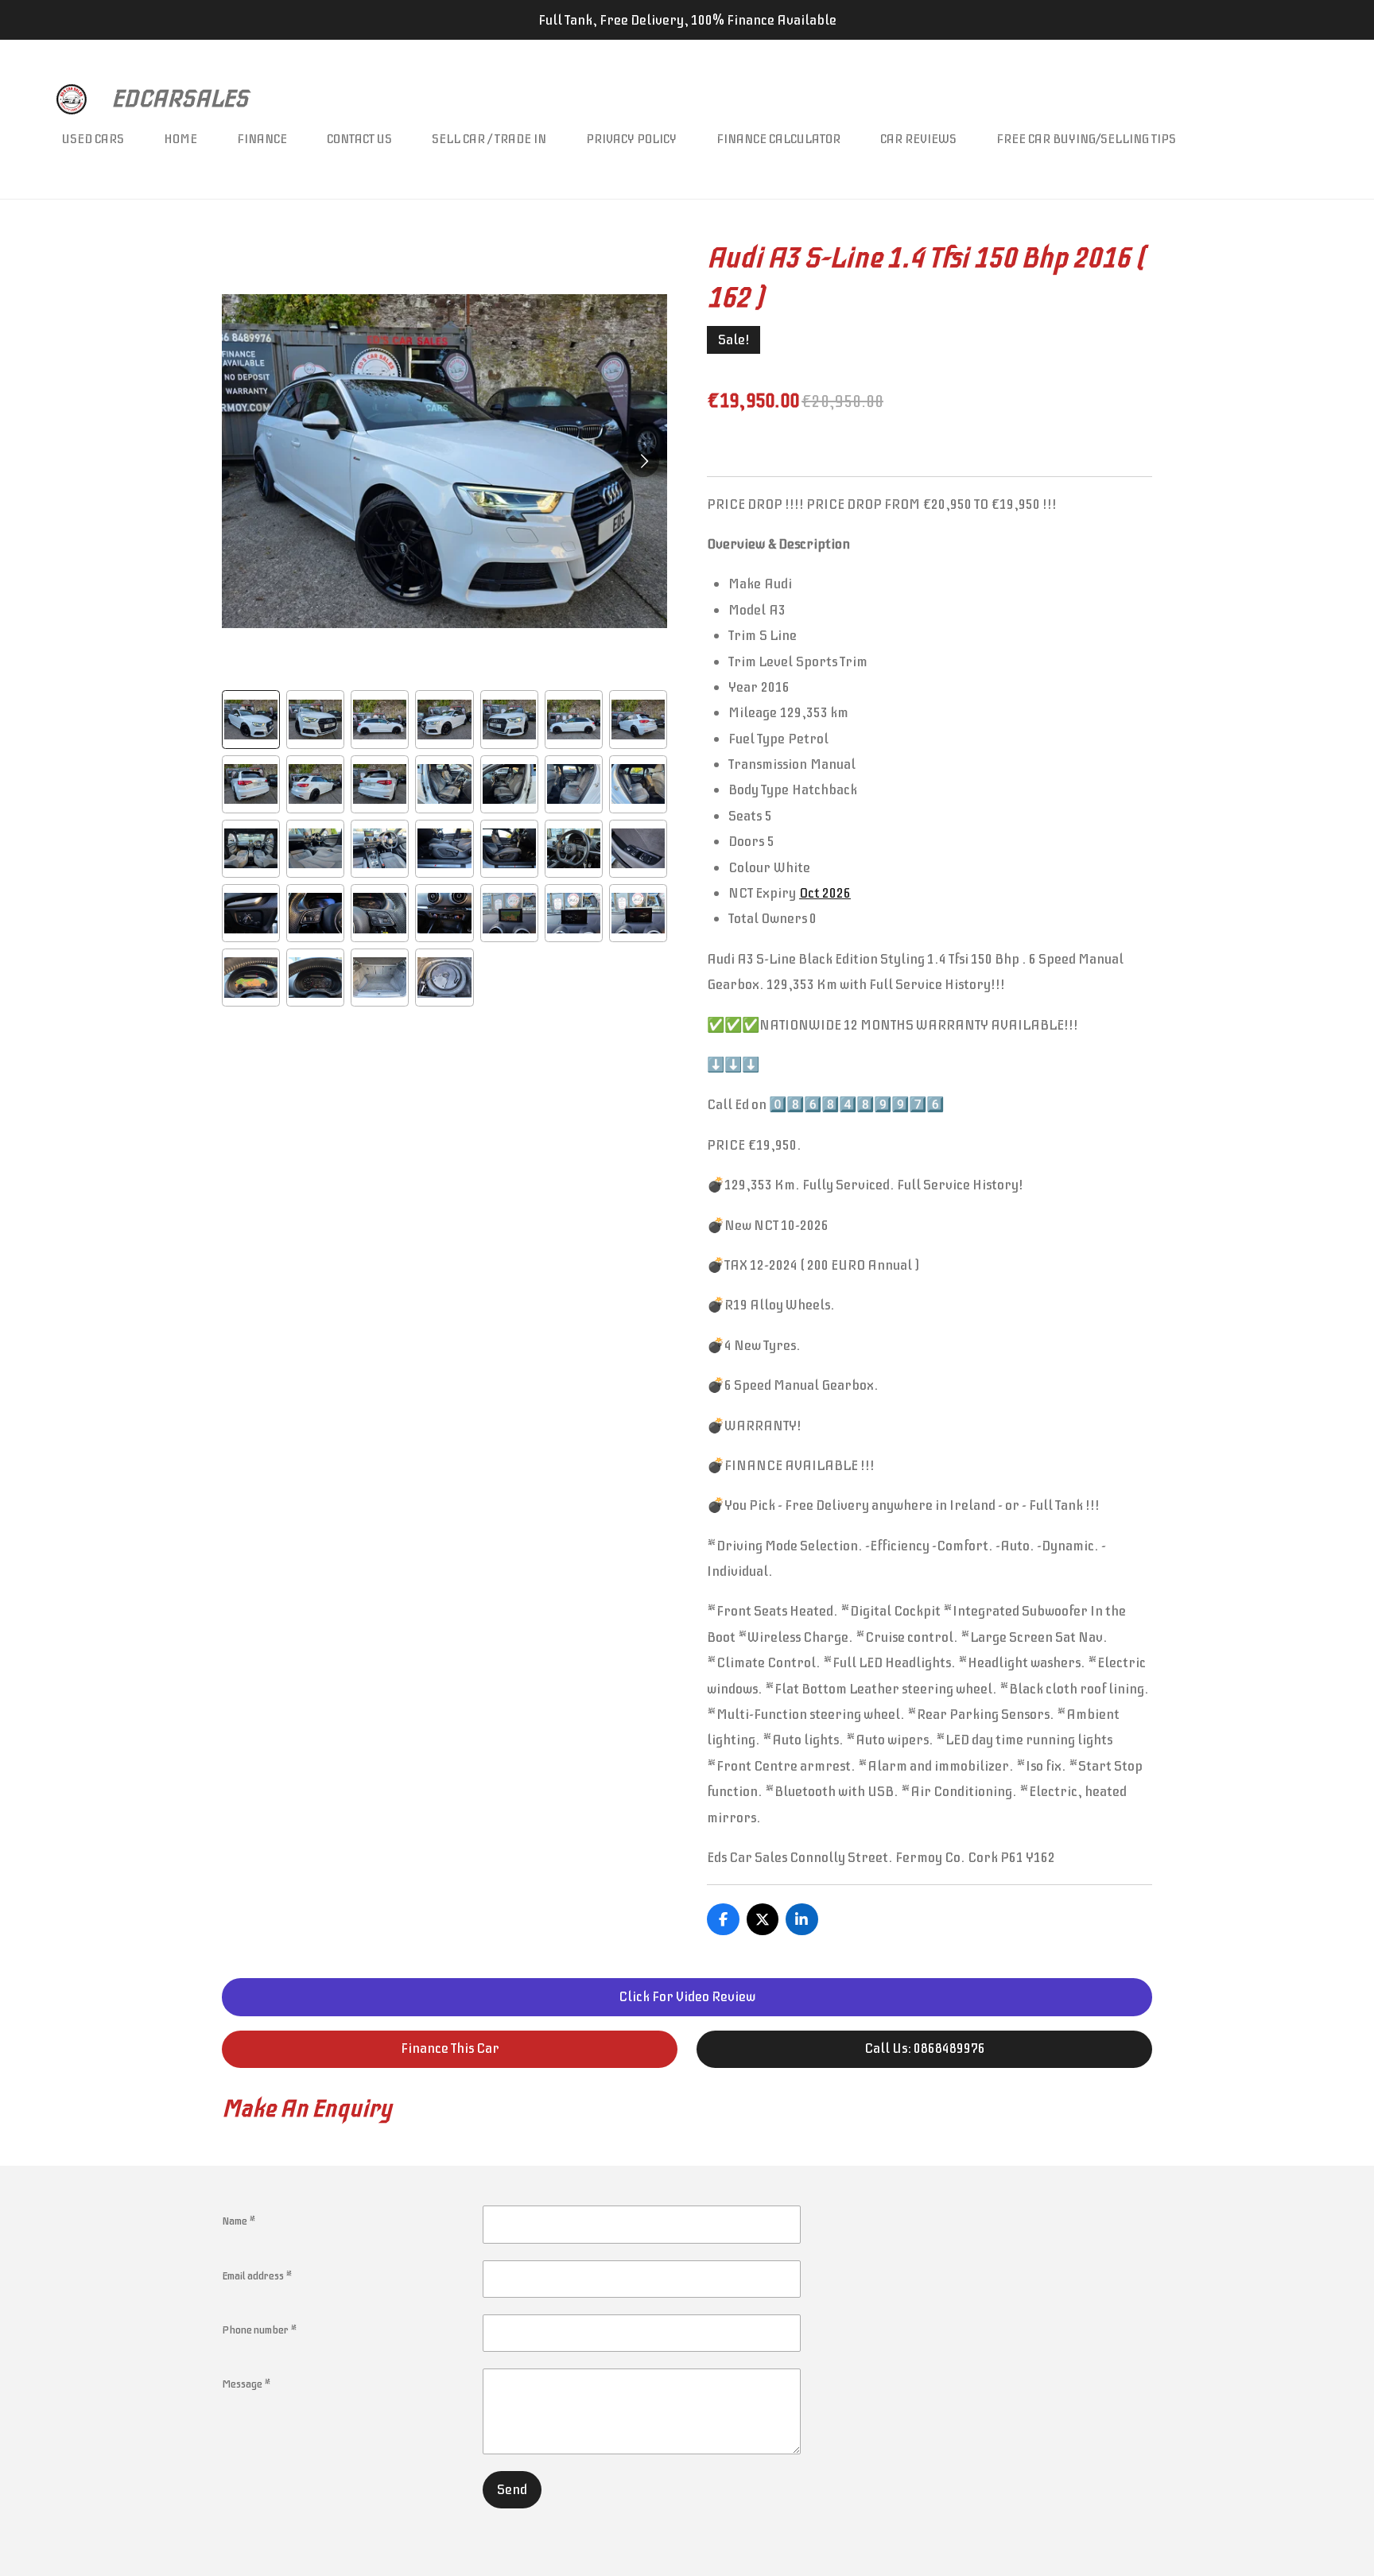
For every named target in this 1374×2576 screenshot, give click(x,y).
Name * (239, 2221)
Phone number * (260, 2330)
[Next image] (643, 461)
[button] (251, 719)
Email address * (257, 2276)
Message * (246, 2384)
